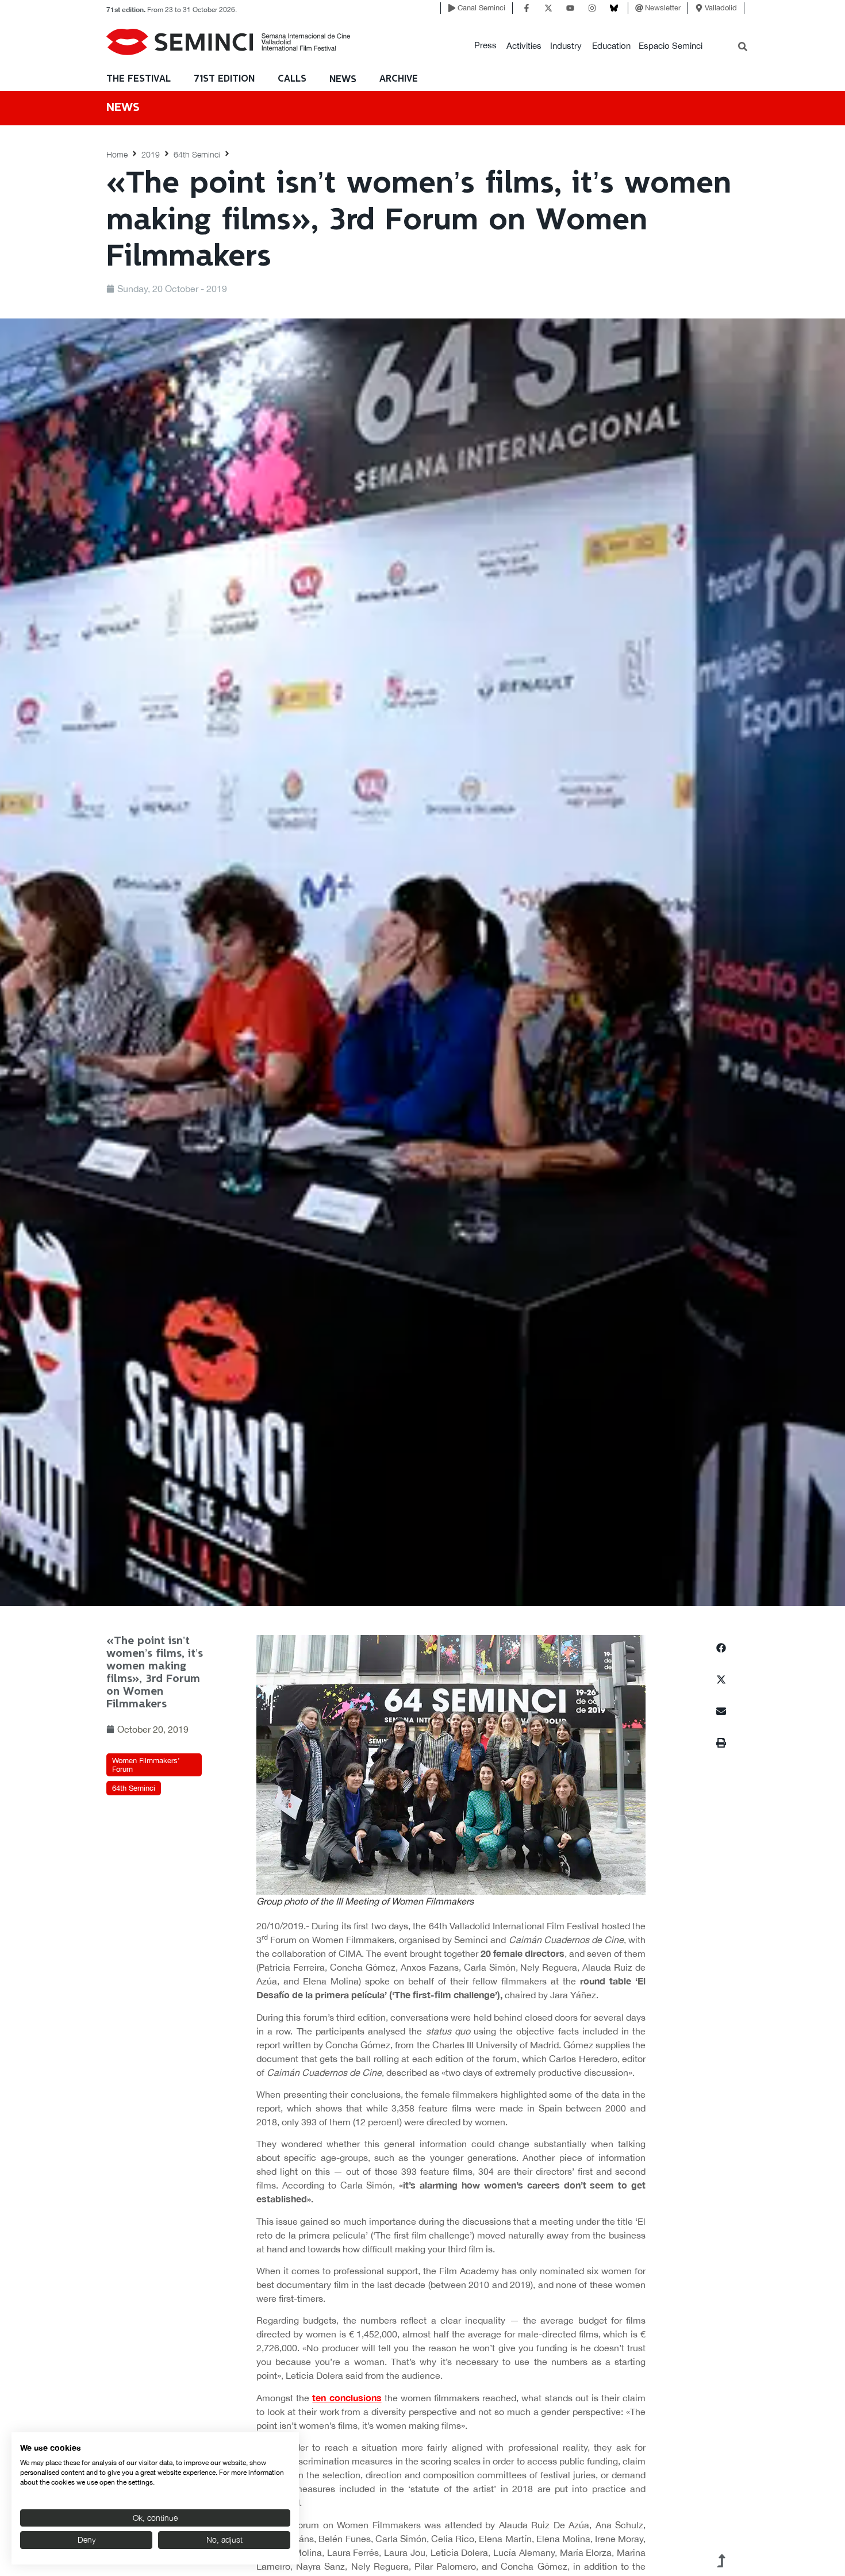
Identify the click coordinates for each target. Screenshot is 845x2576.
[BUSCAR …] (743, 48)
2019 (151, 154)
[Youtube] (570, 8)
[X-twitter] (548, 8)
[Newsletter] (639, 8)
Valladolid (721, 8)
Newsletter (663, 8)
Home (117, 154)
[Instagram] (592, 8)
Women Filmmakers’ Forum (146, 1765)
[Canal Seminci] (452, 8)
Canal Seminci (481, 8)
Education (611, 46)
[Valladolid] (699, 8)
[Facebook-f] (527, 8)
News (343, 80)
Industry (566, 46)
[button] (485, 46)
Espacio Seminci (671, 46)
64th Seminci (197, 154)
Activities (524, 46)
